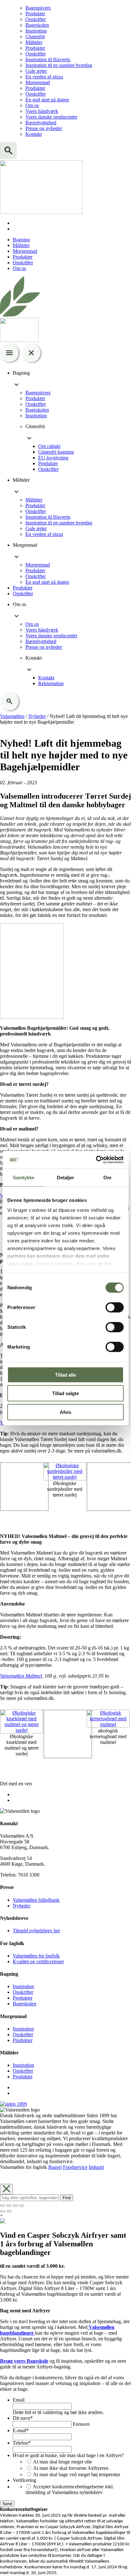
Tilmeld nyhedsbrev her (36, 1931)
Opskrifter (36, 19)
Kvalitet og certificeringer (38, 1961)
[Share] (9, 2206)
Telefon (22, 2443)
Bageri (55, 2167)
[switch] (115, 1307)
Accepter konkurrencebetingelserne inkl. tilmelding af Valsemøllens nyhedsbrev (70, 2489)
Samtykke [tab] (24, 1177)
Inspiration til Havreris (48, 59)
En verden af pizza (44, 77)
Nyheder (21, 1906)
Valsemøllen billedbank (36, 1900)
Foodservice (75, 2167)
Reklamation (51, 683)
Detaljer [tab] (66, 1177)
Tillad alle (65, 1375)
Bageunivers (38, 8)
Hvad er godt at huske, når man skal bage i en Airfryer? (68, 2455)
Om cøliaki (49, 446)
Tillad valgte (65, 1393)
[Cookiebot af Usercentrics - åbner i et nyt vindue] (96, 1160)
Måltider (34, 42)
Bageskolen (37, 25)
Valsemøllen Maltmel (21, 1676)
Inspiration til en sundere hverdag (59, 65)
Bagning (21, 240)
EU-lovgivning (53, 458)
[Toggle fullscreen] (15, 2206)
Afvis (65, 1412)
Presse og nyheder (44, 128)
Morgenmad (38, 82)
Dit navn (23, 2418)
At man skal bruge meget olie (62, 2462)
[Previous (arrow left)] (3, 2211)
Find (67, 2198)
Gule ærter (36, 71)
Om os (32, 105)
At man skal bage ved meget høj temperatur (77, 2474)
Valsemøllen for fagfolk (36, 1956)
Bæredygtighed (41, 123)
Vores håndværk (42, 111)
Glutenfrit (35, 37)
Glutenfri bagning (56, 452)
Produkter (35, 14)
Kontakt (34, 134)
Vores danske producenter (51, 117)
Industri (96, 2167)
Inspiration (36, 31)
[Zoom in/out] (22, 2206)
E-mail (21, 2430)
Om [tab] (107, 1177)
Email (19, 2400)
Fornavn (81, 2424)
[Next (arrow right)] (9, 2211)
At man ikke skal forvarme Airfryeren (71, 2468)
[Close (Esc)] (3, 2206)
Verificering (24, 2480)
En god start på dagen (47, 100)
